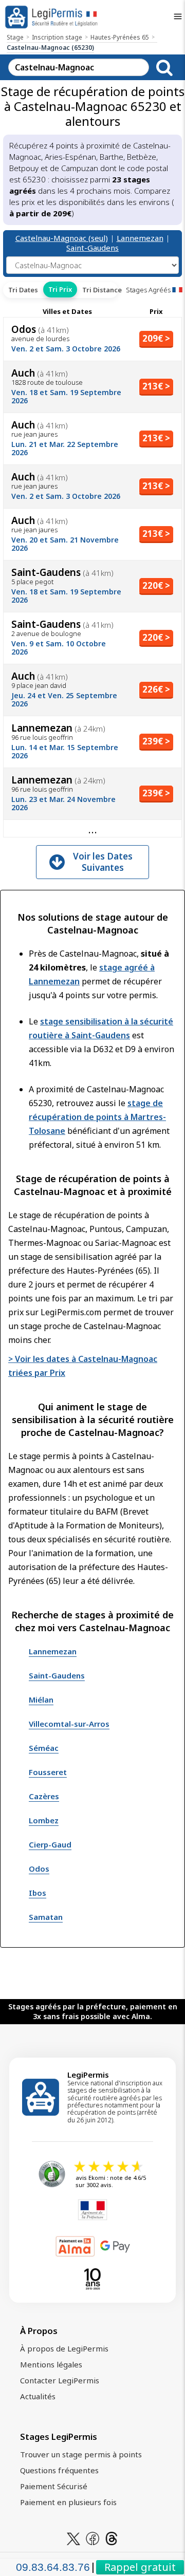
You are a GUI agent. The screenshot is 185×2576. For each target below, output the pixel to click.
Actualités (38, 2396)
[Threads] (112, 2537)
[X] (73, 2537)
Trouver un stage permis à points (81, 2454)
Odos (39, 1869)
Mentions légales (51, 2364)
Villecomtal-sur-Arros (69, 1724)
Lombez (44, 1820)
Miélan (41, 1700)
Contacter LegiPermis (60, 2380)
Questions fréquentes (59, 2470)
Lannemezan (140, 238)
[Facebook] (92, 2537)
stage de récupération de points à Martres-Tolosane (97, 1117)
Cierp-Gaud (50, 1844)
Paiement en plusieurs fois (68, 2502)
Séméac (44, 1748)
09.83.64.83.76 (53, 2567)
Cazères (44, 1796)
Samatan (46, 1917)
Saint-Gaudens (92, 248)
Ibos (38, 1893)
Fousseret (48, 1772)
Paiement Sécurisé (54, 2486)
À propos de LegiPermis (64, 2348)
